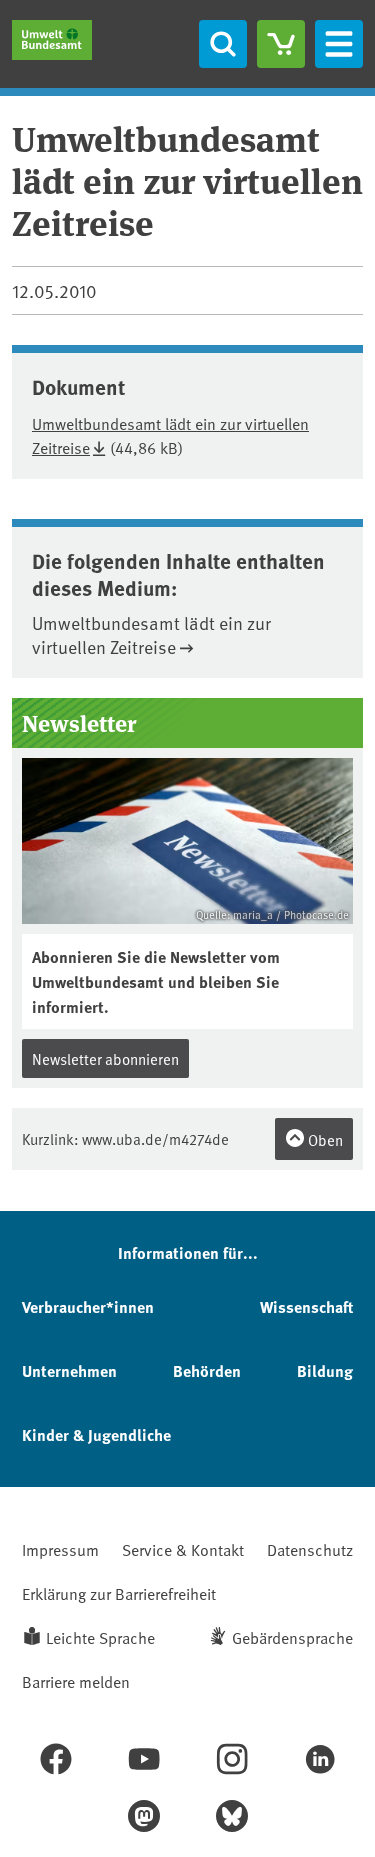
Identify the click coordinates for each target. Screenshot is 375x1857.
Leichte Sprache (100, 1637)
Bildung (325, 1370)
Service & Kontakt (183, 1549)
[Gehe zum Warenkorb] (281, 44)
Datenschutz (310, 1549)
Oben (324, 1139)
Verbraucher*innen (88, 1306)
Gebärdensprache (292, 1637)
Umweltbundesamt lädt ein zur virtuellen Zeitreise (151, 634)
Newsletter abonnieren (105, 1058)
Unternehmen (69, 1370)
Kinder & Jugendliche (96, 1434)
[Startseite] (52, 40)
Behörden (207, 1370)
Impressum (60, 1549)
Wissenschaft (306, 1306)
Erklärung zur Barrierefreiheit (119, 1593)
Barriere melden (76, 1681)
